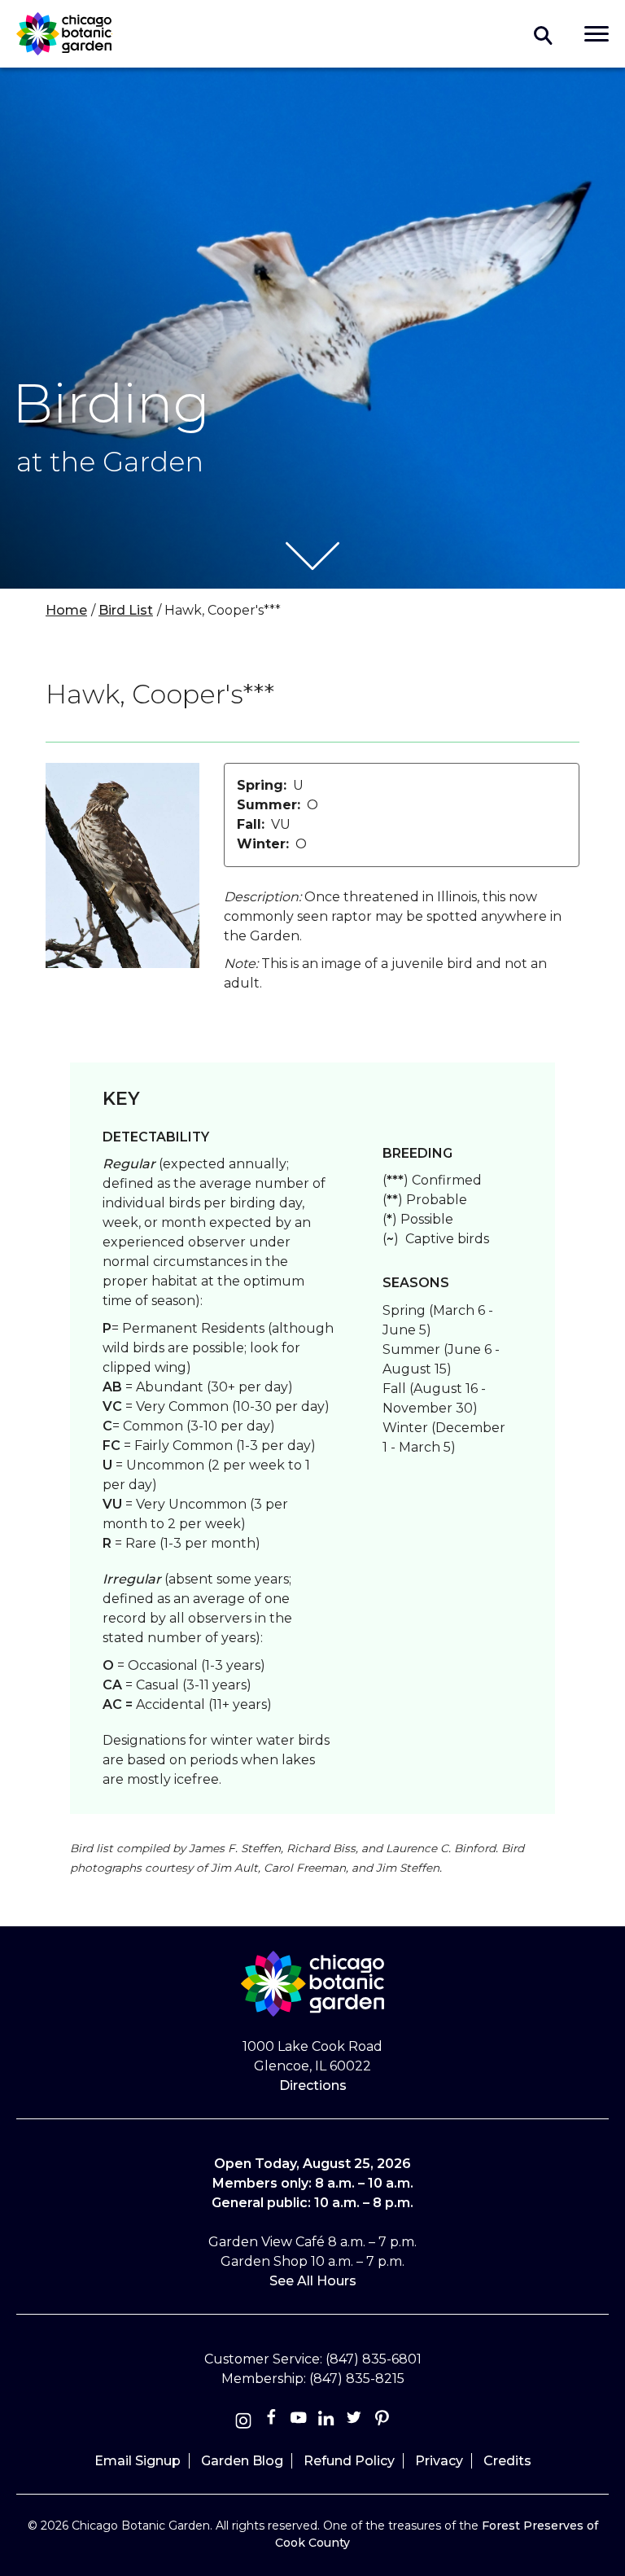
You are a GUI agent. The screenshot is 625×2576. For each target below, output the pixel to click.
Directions (313, 2085)
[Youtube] (299, 2421)
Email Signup (138, 2461)
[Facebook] (273, 2421)
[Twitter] (356, 2421)
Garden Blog (242, 2461)
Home (66, 610)
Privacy (439, 2461)
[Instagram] (243, 2421)
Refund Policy (349, 2461)
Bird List (126, 610)
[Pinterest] (382, 2421)
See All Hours (313, 2281)
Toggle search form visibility (544, 34)
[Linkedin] (326, 2421)
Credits (507, 2461)
